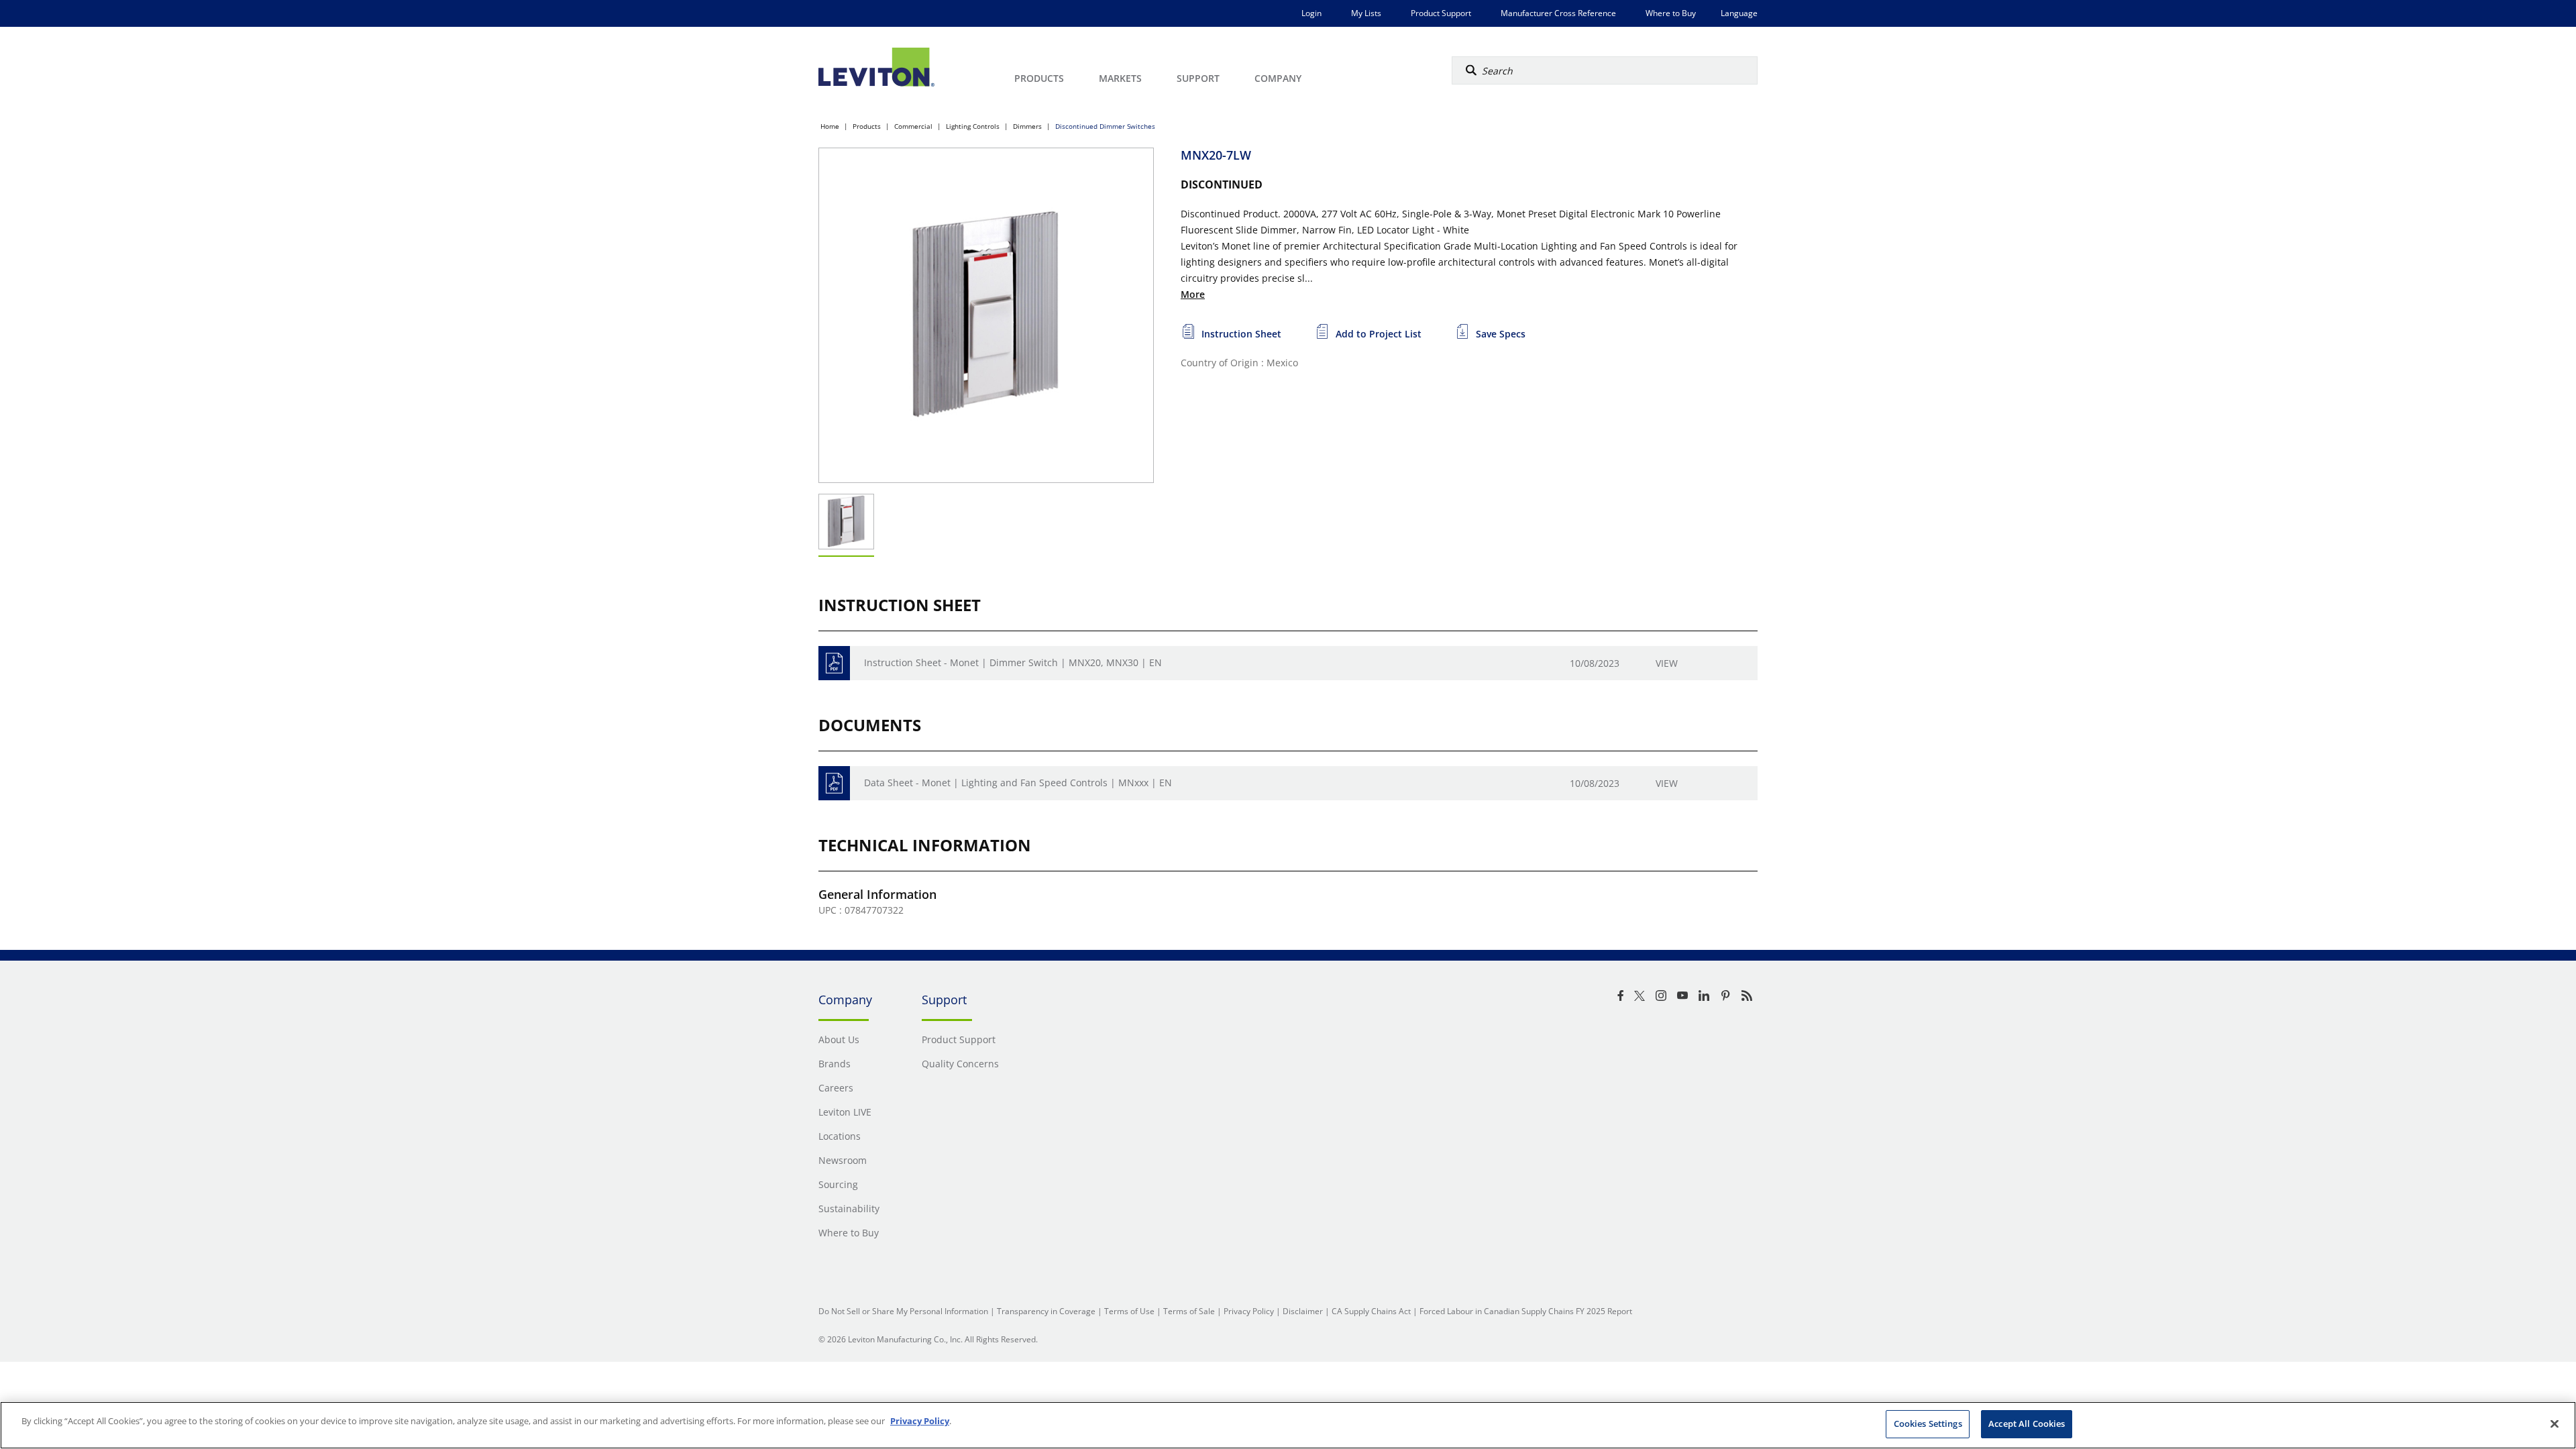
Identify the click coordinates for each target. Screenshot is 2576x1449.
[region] (1288, 1425)
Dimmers (1027, 126)
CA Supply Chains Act (1371, 1311)
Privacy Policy (1249, 1311)
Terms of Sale (1189, 1311)
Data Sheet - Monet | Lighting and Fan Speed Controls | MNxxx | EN (1018, 783)
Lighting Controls (973, 126)
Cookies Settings (1928, 1424)
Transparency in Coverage (1046, 1311)
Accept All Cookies (2027, 1424)
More (1193, 294)
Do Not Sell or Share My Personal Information (903, 1311)
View (1667, 663)
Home (830, 126)
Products (867, 126)
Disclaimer (1303, 1311)
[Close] (2555, 1424)
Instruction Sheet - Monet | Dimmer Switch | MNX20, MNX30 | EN (1013, 662)
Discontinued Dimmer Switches (1105, 126)
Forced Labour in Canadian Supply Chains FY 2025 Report (1526, 1311)
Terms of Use (1129, 1311)
